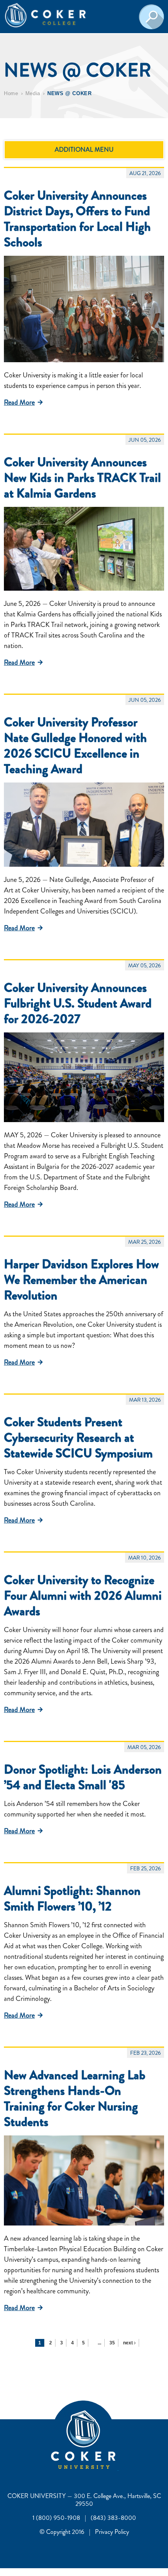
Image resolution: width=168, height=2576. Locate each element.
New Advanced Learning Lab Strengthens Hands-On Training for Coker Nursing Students (75, 2098)
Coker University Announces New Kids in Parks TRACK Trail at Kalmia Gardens (82, 478)
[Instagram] (118, 2468)
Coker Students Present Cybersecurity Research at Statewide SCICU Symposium (78, 1438)
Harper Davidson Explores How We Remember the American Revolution (81, 1280)
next (129, 2343)
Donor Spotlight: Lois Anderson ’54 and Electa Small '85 (83, 1777)
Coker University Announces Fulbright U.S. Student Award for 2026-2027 (78, 1003)
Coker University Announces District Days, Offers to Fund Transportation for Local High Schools (77, 219)
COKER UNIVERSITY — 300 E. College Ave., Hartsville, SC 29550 (84, 2500)
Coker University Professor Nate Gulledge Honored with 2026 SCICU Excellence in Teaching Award (75, 745)
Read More (19, 402)
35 (112, 2343)
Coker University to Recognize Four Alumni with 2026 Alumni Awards (83, 1595)
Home (11, 93)
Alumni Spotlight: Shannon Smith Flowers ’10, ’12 (72, 1898)
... (99, 2343)
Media (33, 93)
